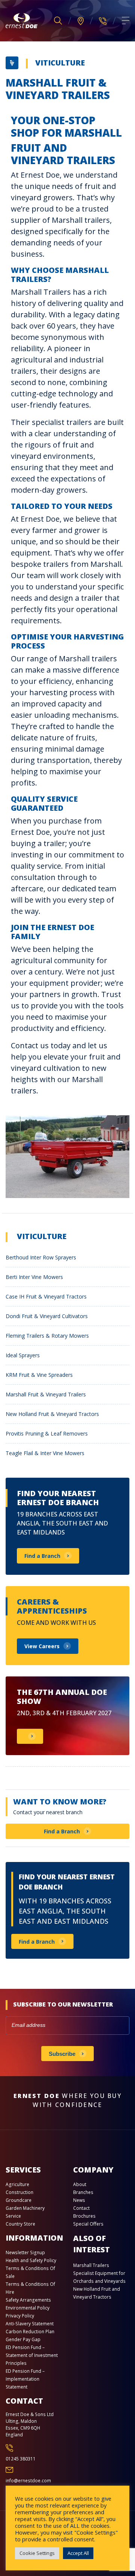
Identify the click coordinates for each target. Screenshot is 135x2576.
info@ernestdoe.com (28, 2481)
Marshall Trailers (91, 2265)
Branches (83, 2192)
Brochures (84, 2216)
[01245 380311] (103, 21)
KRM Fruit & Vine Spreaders (39, 1375)
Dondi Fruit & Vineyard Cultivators (47, 1316)
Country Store (20, 2224)
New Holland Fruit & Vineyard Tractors (52, 1414)
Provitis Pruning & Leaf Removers (47, 1433)
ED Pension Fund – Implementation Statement (25, 2379)
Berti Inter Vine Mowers (34, 1277)
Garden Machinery (25, 2208)
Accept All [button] (78, 2553)
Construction (19, 2192)
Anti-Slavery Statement (30, 2324)
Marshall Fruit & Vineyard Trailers (46, 1394)
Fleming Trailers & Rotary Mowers (47, 1336)
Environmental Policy (28, 2308)
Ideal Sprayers (23, 1355)
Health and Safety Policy (31, 2260)
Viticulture (60, 63)
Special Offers (88, 2224)
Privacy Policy (20, 2316)
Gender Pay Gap (23, 2339)
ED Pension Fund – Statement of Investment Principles (32, 2355)
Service (13, 2216)
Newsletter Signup (25, 2252)
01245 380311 (21, 2459)
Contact (81, 2208)
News (79, 2200)
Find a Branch (62, 1831)
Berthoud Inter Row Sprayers (41, 1257)
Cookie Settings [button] (37, 2553)
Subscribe (62, 2054)
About (80, 2184)
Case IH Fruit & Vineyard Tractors (46, 1296)
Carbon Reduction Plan (30, 2332)
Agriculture (17, 2184)
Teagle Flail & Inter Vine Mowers (45, 1453)
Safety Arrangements (28, 2300)
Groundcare (19, 2200)
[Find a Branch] (81, 21)
